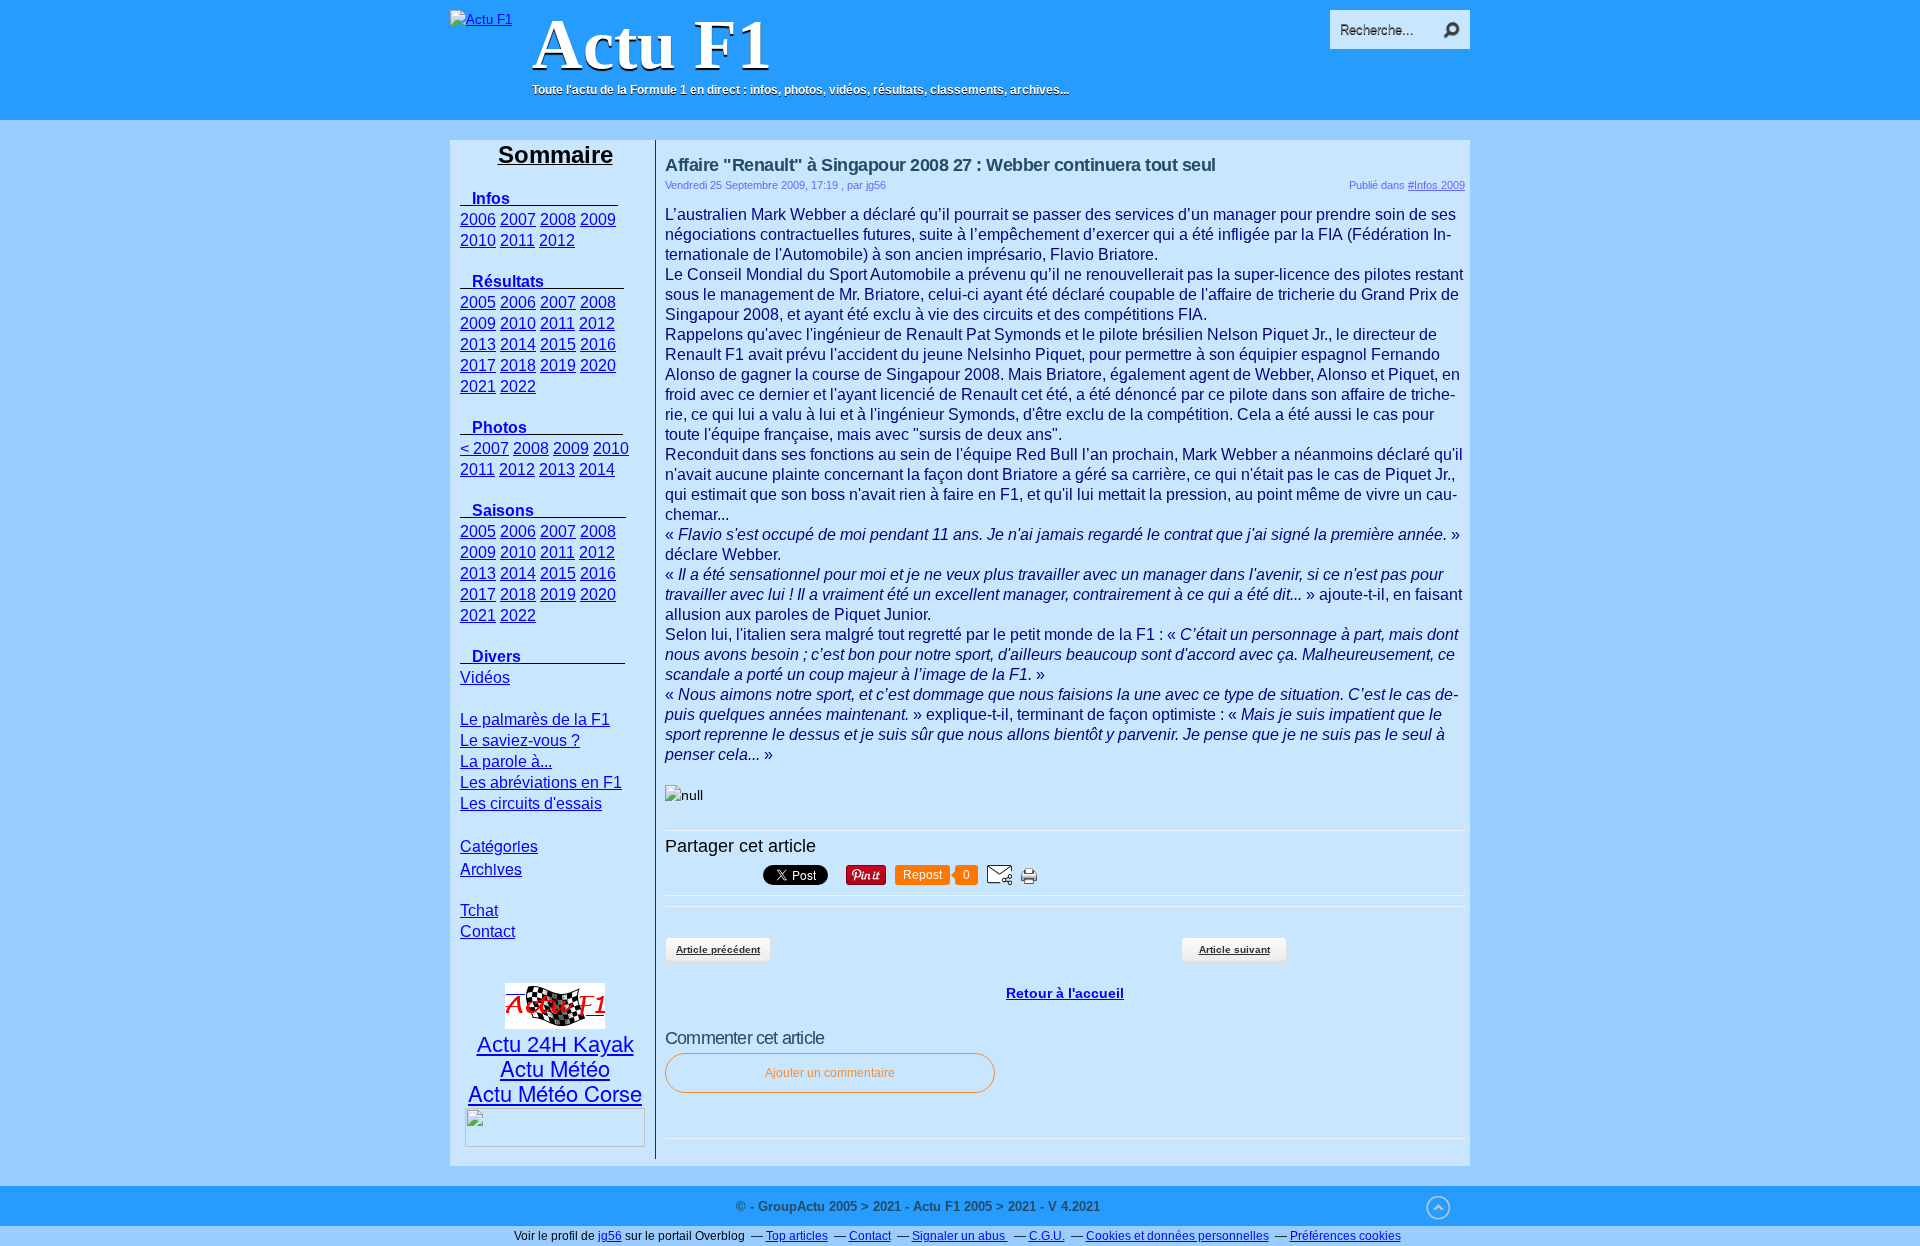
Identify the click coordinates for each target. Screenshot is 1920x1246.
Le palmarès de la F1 (535, 719)
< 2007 (484, 448)
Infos (491, 198)
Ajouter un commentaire (830, 1073)
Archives (491, 868)
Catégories (499, 845)
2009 (598, 219)
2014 (518, 344)
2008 (558, 219)
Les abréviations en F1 (541, 782)
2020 (598, 365)
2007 (518, 219)
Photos (499, 427)
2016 (598, 344)
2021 (478, 386)
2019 (558, 365)
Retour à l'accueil (1065, 993)
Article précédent (718, 949)
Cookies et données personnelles (1177, 1236)
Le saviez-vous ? (520, 740)
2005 (478, 302)
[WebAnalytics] (1144, 1206)
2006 (478, 219)
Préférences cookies (1345, 1236)
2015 (558, 344)
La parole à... (506, 761)
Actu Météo (555, 1067)
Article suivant (1234, 949)
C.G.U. (1047, 1236)
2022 (518, 386)
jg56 (610, 1236)
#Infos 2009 (1436, 185)
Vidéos (485, 677)
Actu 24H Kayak (555, 1044)
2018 (518, 365)
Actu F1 (652, 45)
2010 (478, 240)
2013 (478, 344)
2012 (557, 240)
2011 (517, 240)
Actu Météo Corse (555, 1092)
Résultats (508, 281)
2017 (478, 365)
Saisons (503, 510)
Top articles (797, 1236)
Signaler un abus (960, 1236)
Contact (487, 931)
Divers (496, 656)
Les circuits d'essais (531, 803)
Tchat (479, 910)
